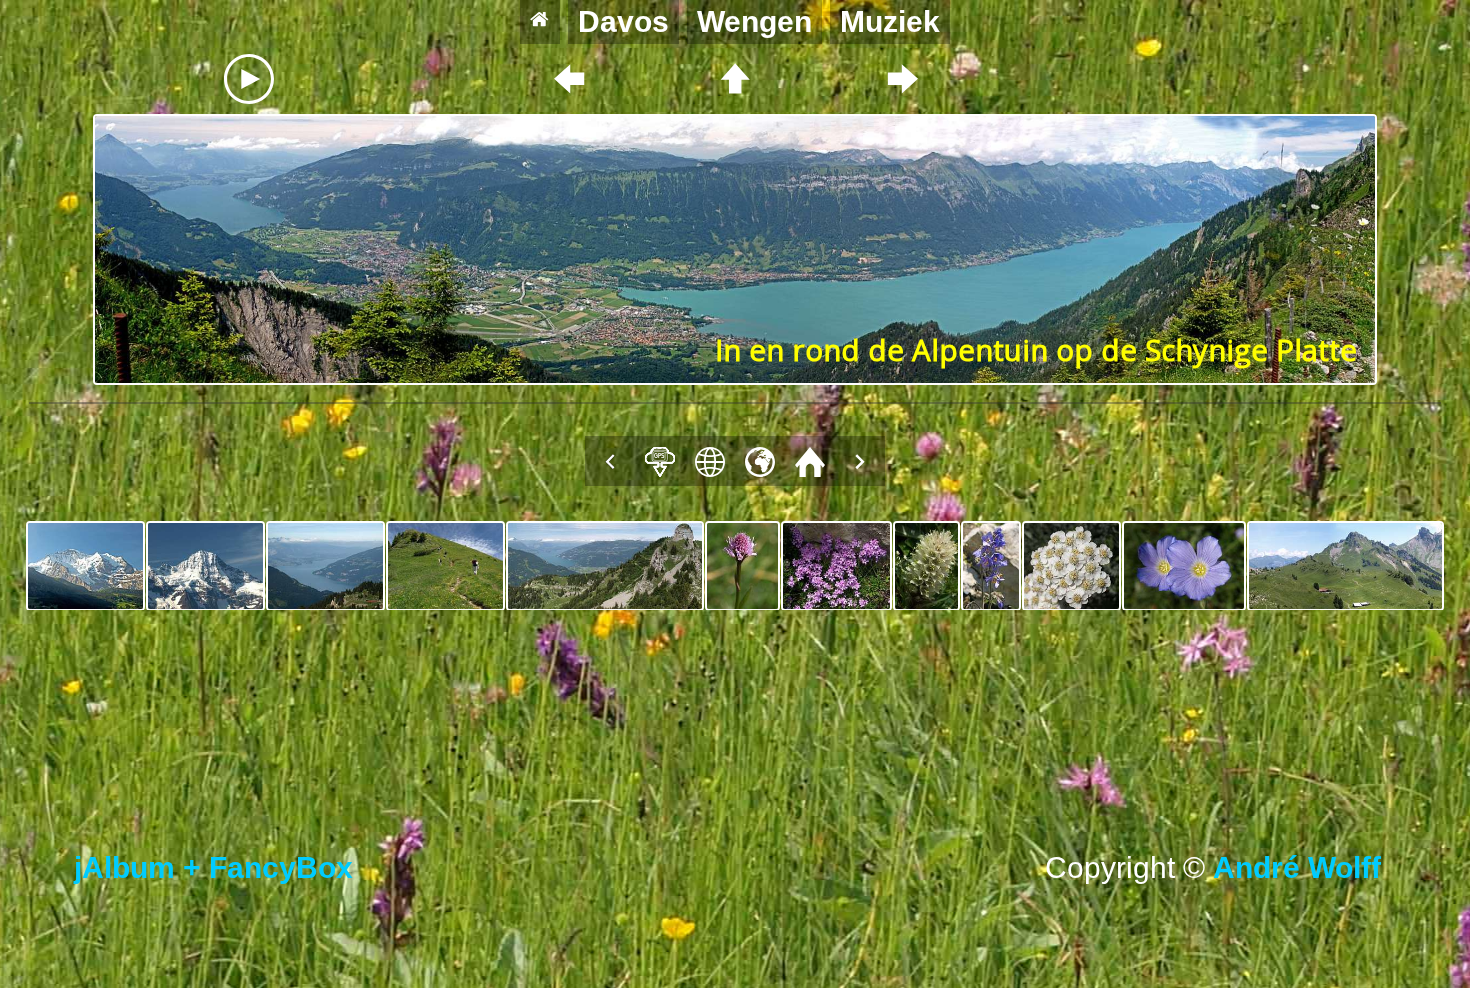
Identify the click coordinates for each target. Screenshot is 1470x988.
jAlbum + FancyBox (213, 867)
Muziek (890, 21)
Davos (623, 21)
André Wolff (1305, 867)
